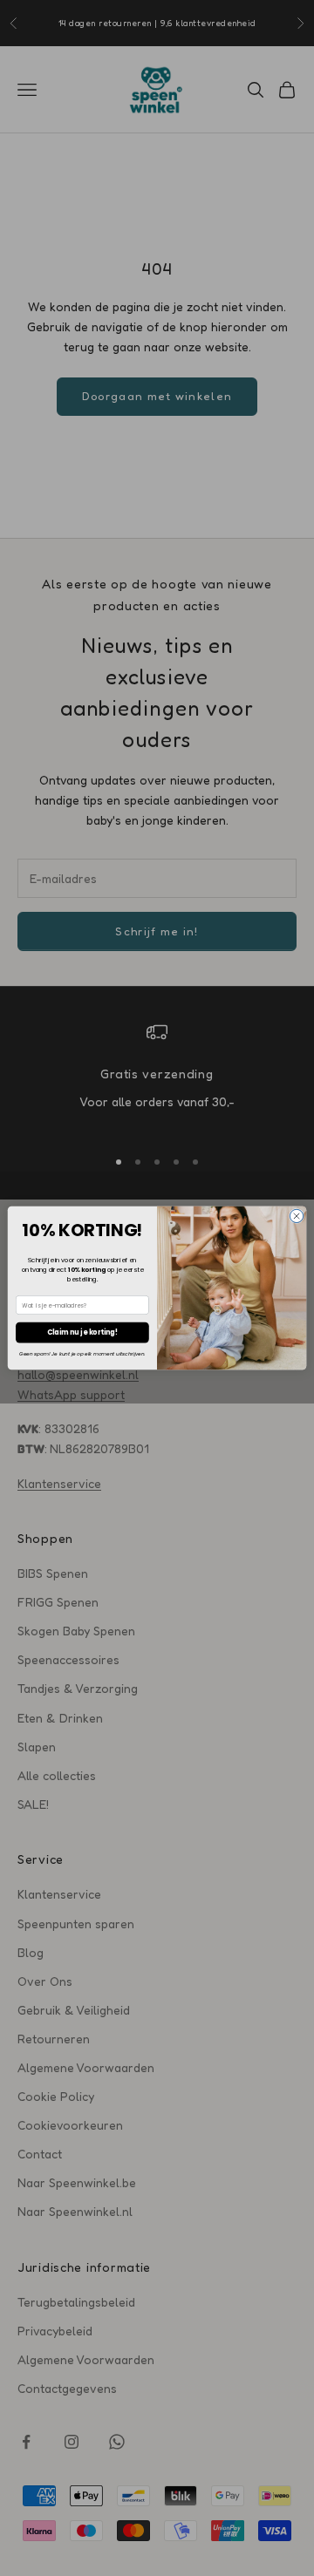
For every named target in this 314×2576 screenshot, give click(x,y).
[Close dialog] (296, 1216)
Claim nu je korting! (82, 1332)
